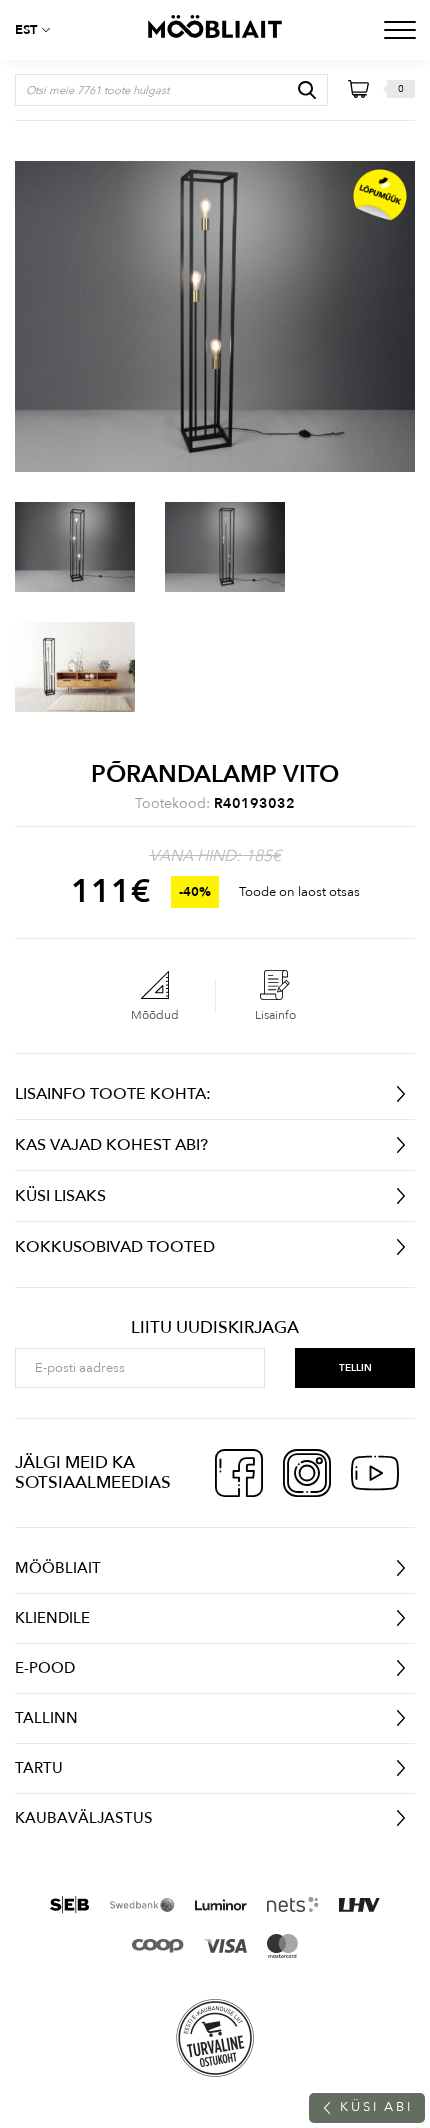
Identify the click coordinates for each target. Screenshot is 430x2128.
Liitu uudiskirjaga (215, 1328)
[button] (40, 30)
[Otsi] (307, 90)
